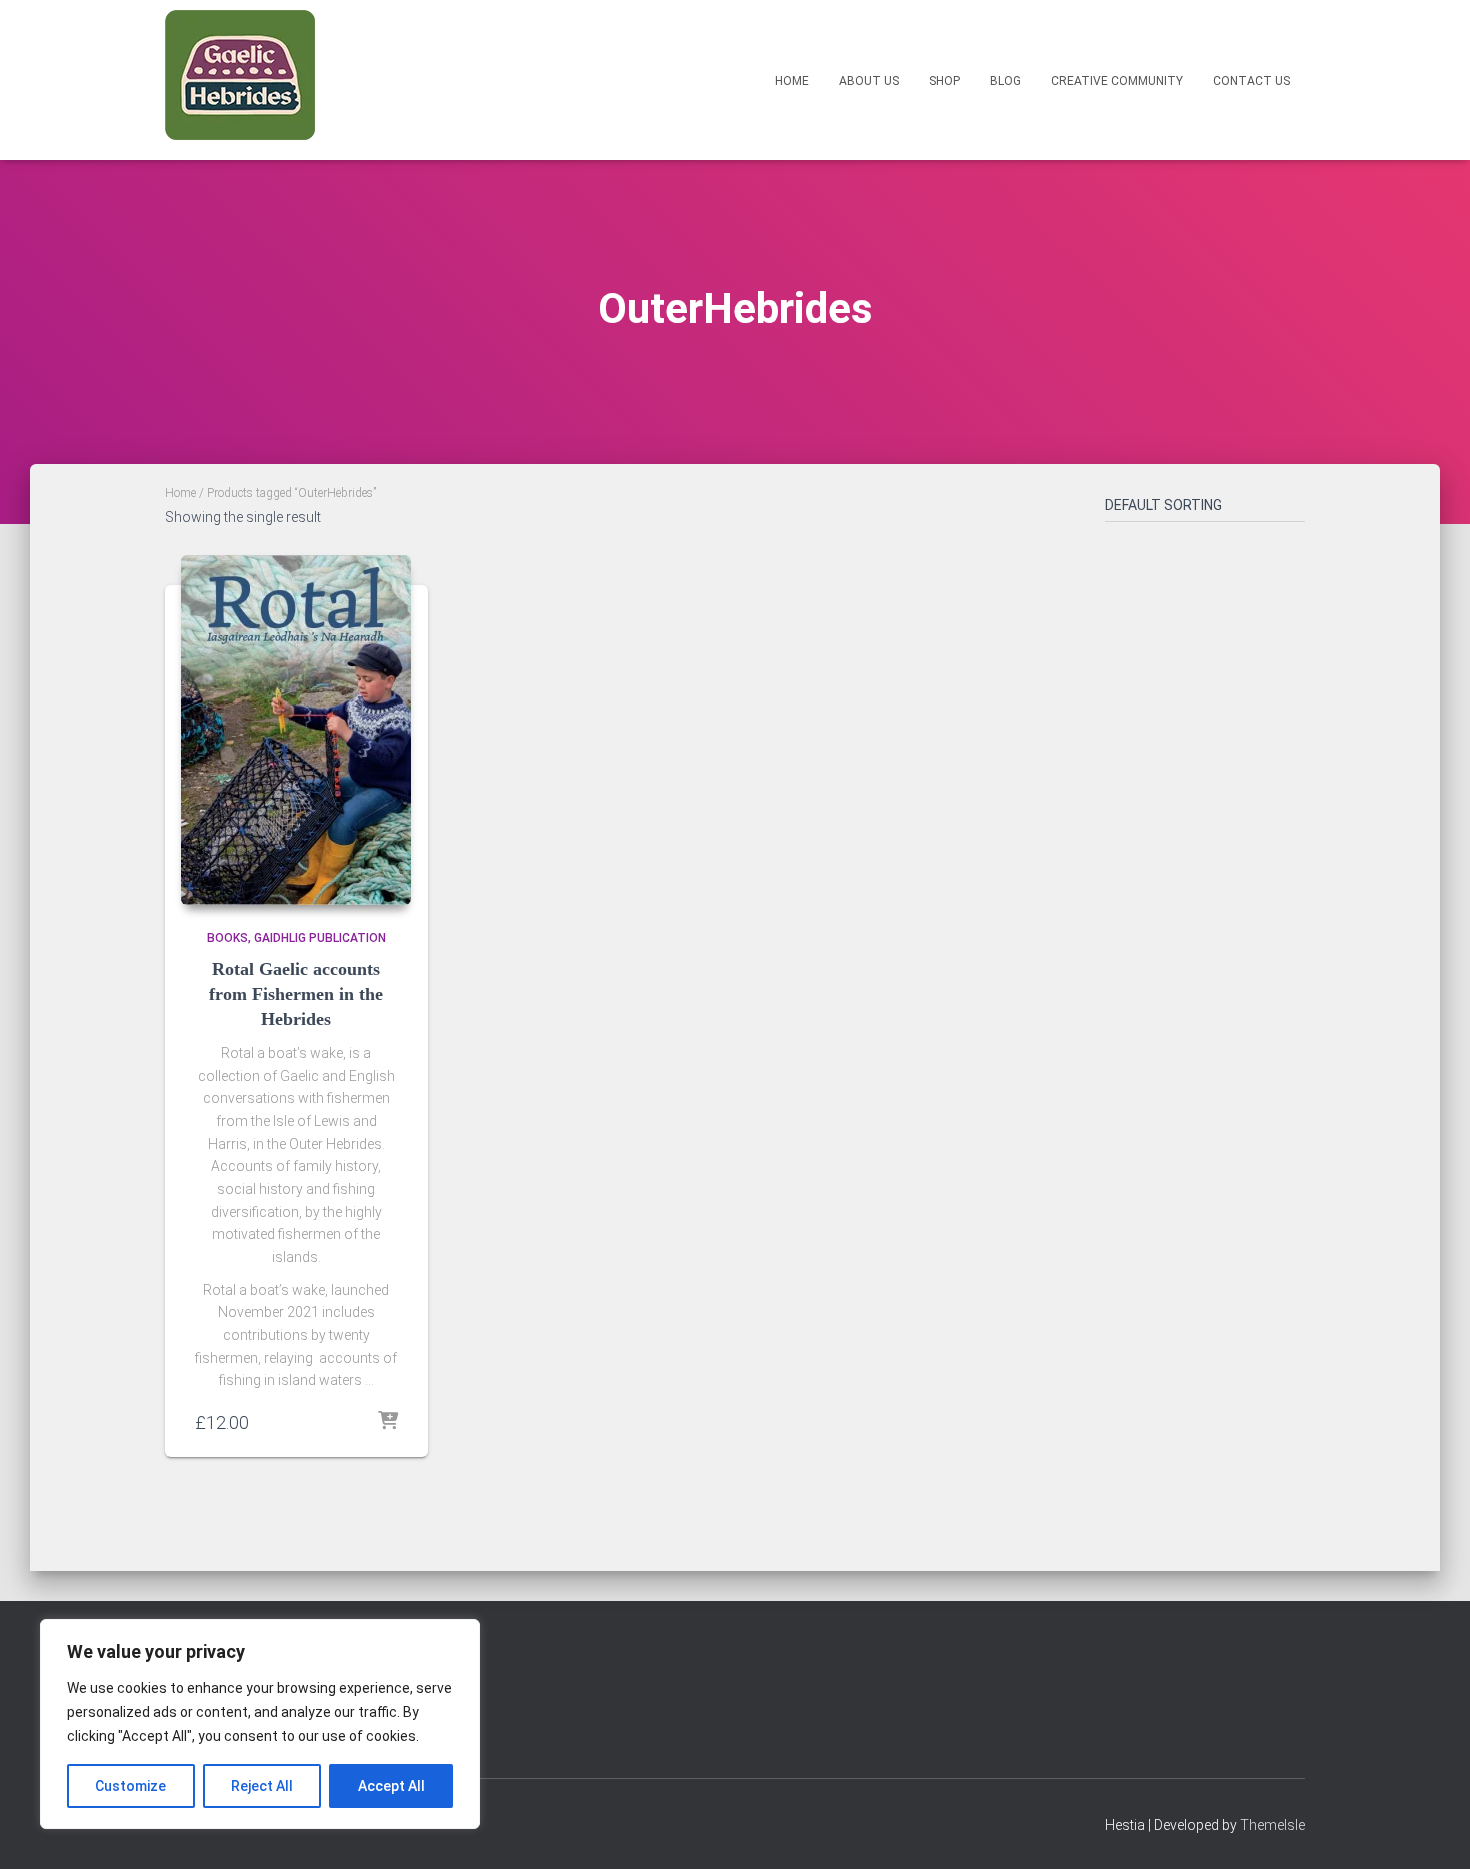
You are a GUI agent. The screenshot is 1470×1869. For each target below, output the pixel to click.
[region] (260, 1724)
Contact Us (1251, 81)
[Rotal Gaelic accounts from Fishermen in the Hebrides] (296, 730)
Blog (1005, 81)
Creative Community (1117, 81)
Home (792, 81)
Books (227, 938)
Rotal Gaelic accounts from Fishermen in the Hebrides (296, 994)
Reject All (262, 1786)
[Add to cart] (388, 1422)
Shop (944, 81)
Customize (130, 1786)
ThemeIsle (1272, 1825)
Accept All (391, 1786)
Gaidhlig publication (320, 938)
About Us (869, 81)
